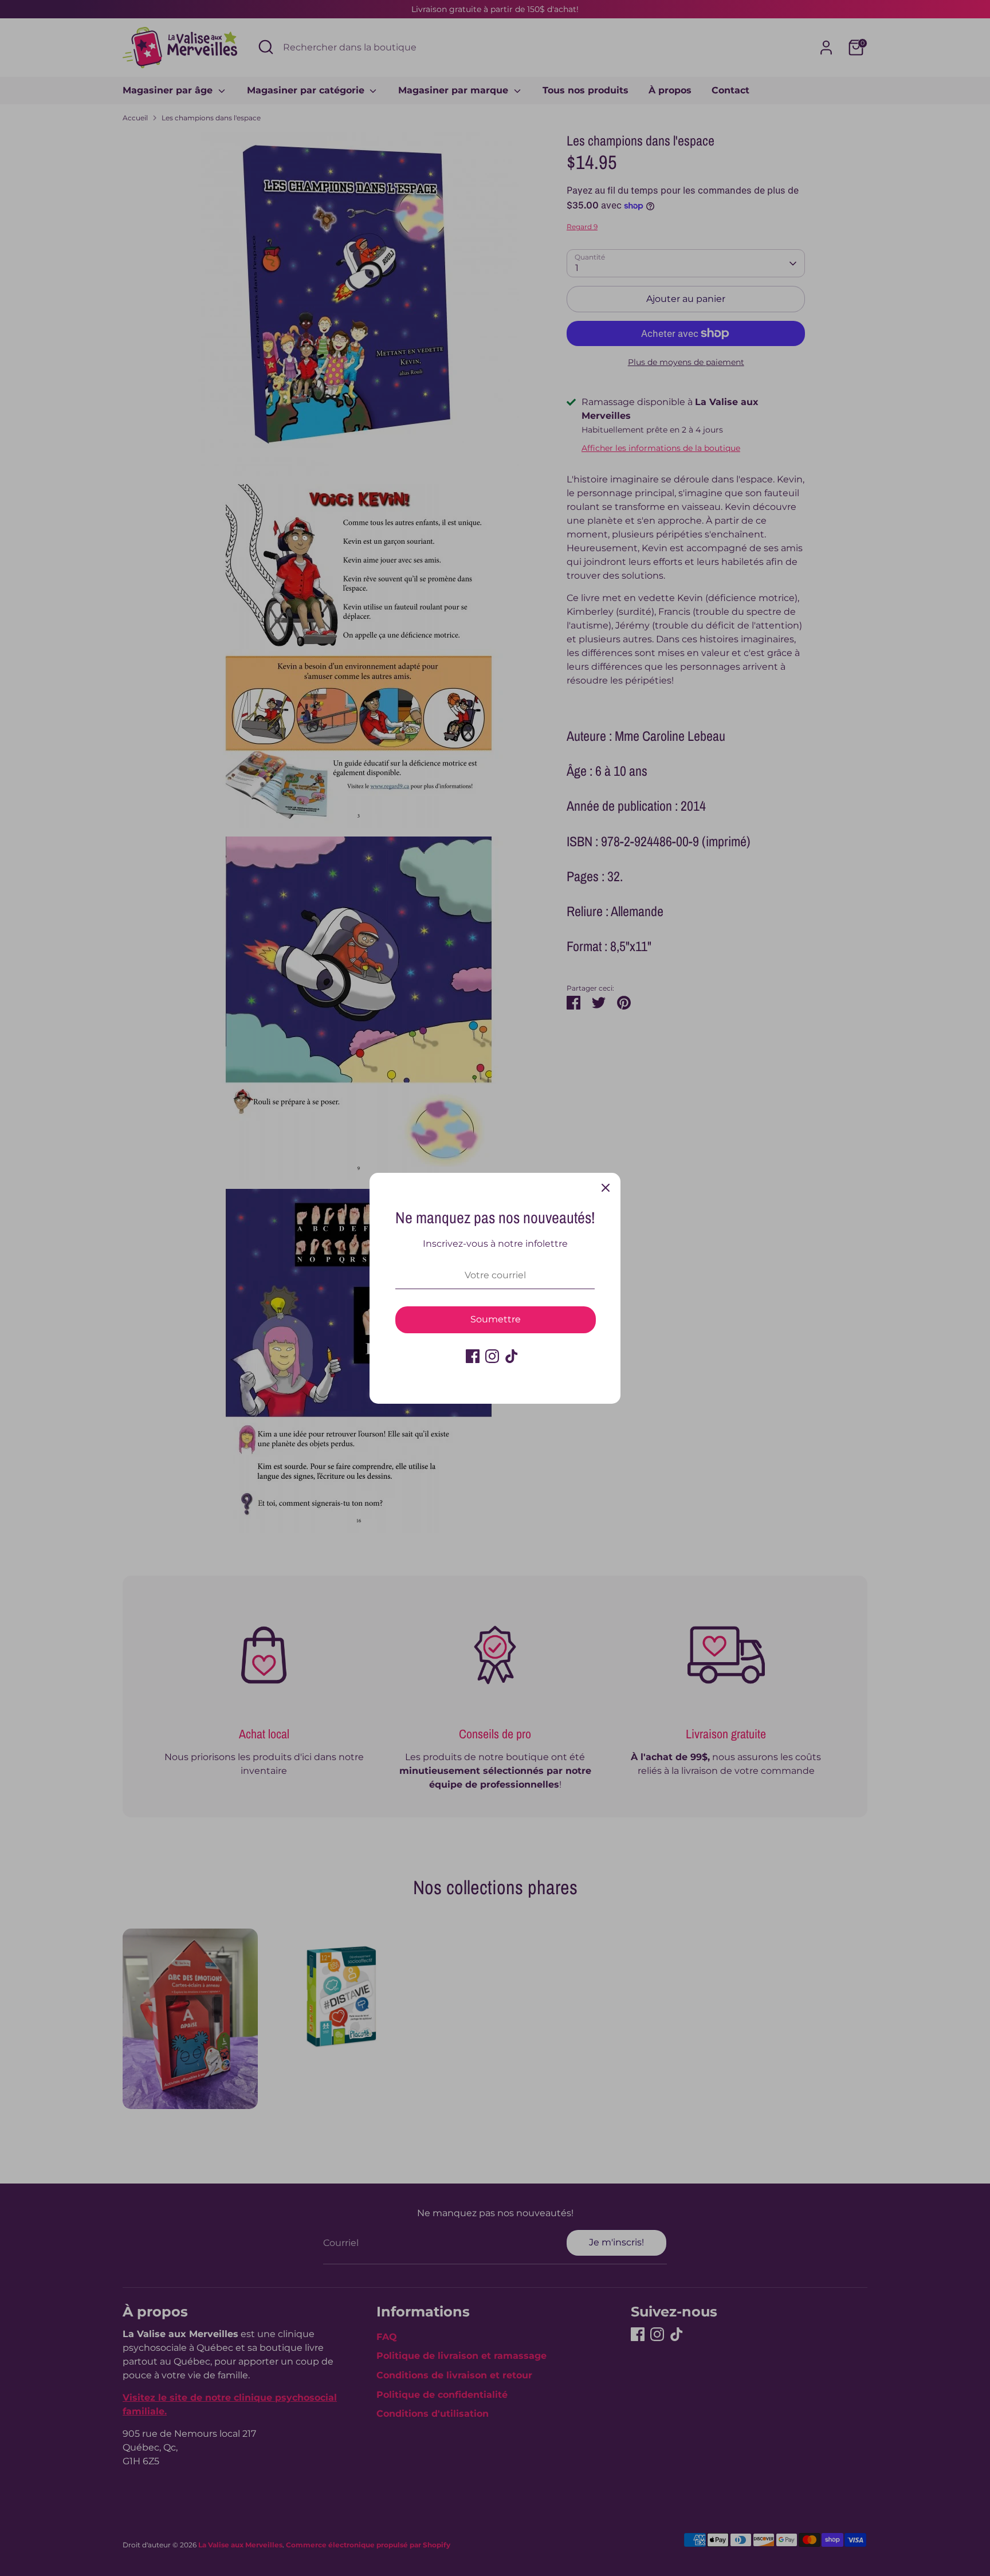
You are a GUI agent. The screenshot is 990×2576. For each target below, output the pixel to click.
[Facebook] (473, 1356)
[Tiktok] (512, 1356)
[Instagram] (492, 1356)
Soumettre (496, 1319)
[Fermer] (606, 1188)
